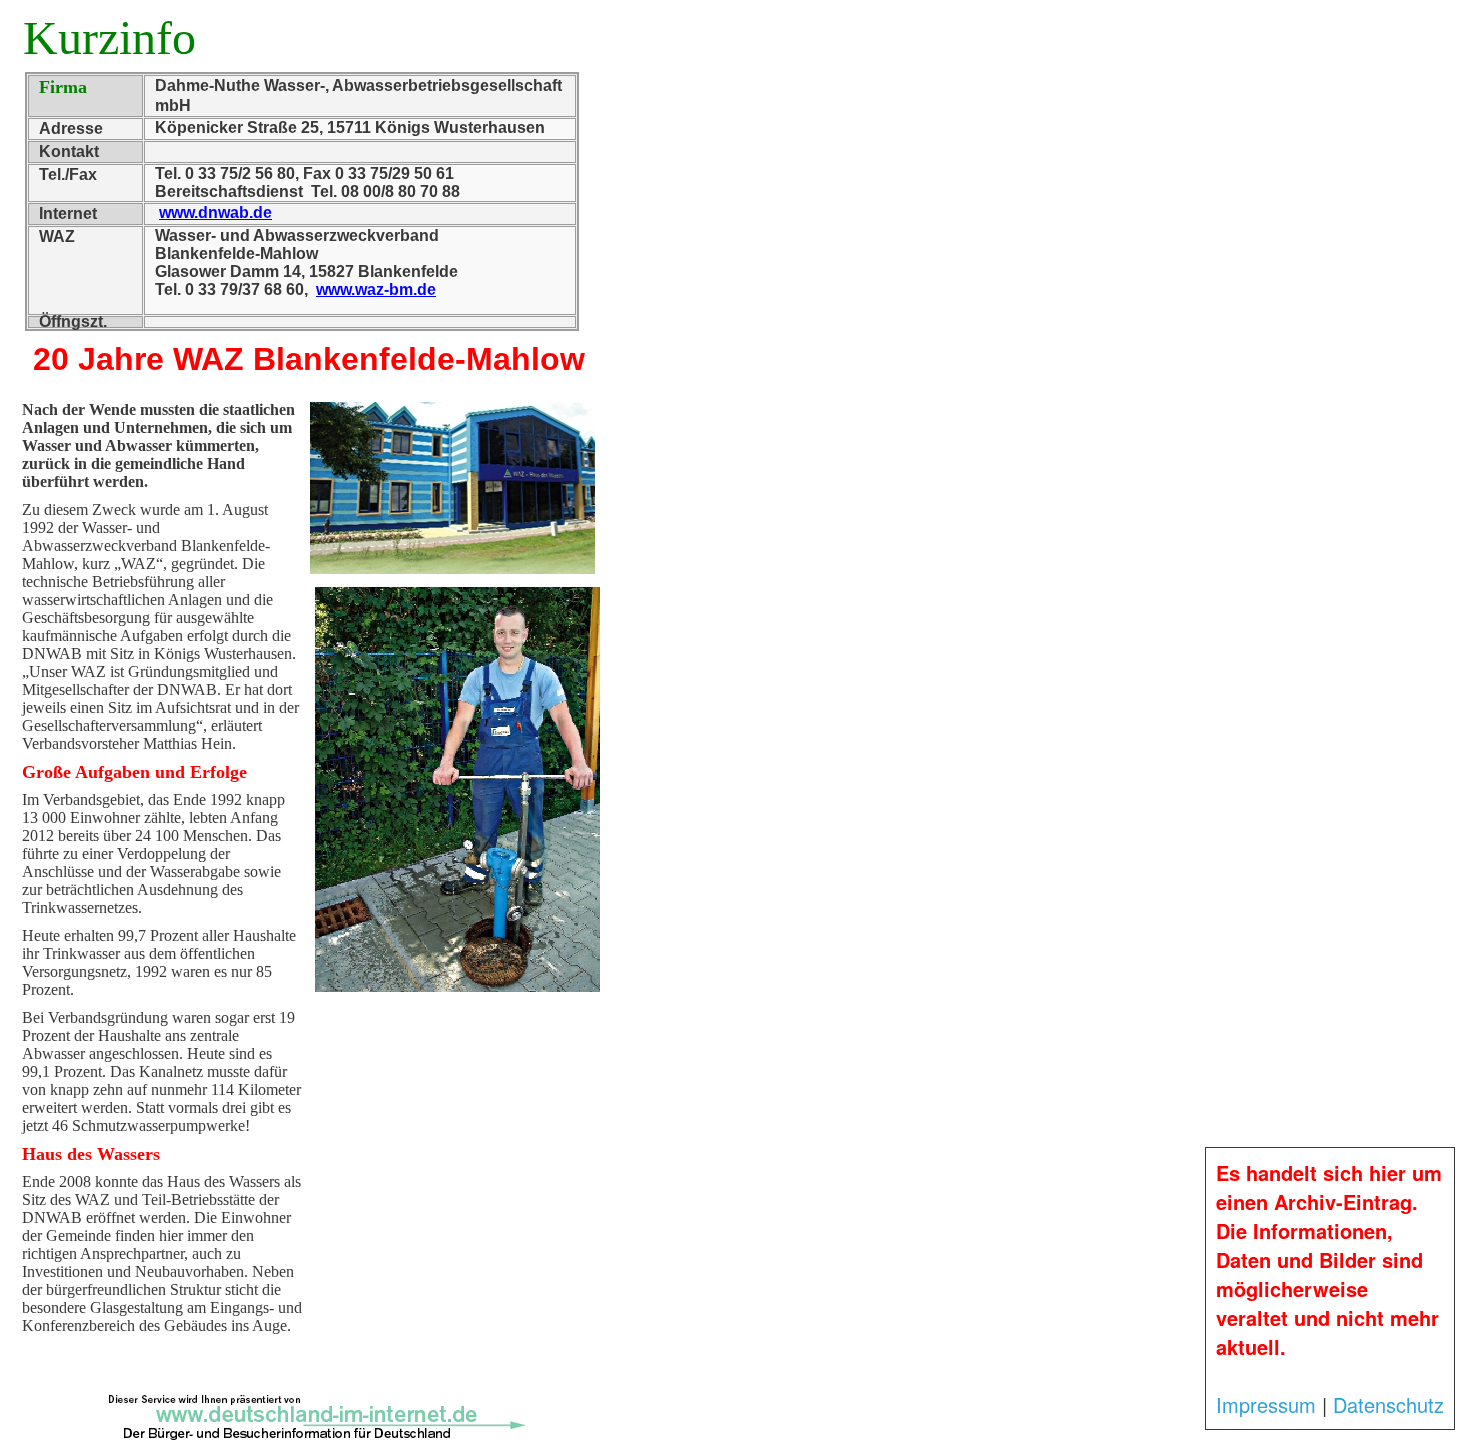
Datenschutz (1388, 1404)
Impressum (1266, 1404)
